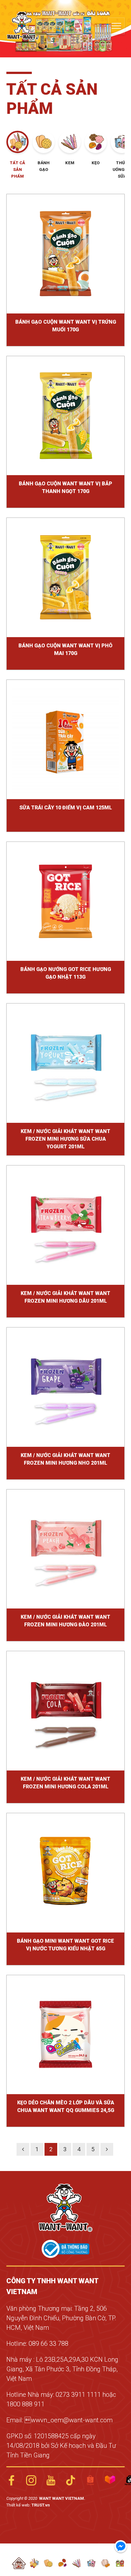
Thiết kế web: (19, 2505)
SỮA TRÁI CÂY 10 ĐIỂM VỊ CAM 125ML (66, 808)
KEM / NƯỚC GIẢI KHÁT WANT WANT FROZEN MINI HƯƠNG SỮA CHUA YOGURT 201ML (65, 1139)
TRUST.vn (41, 2505)
